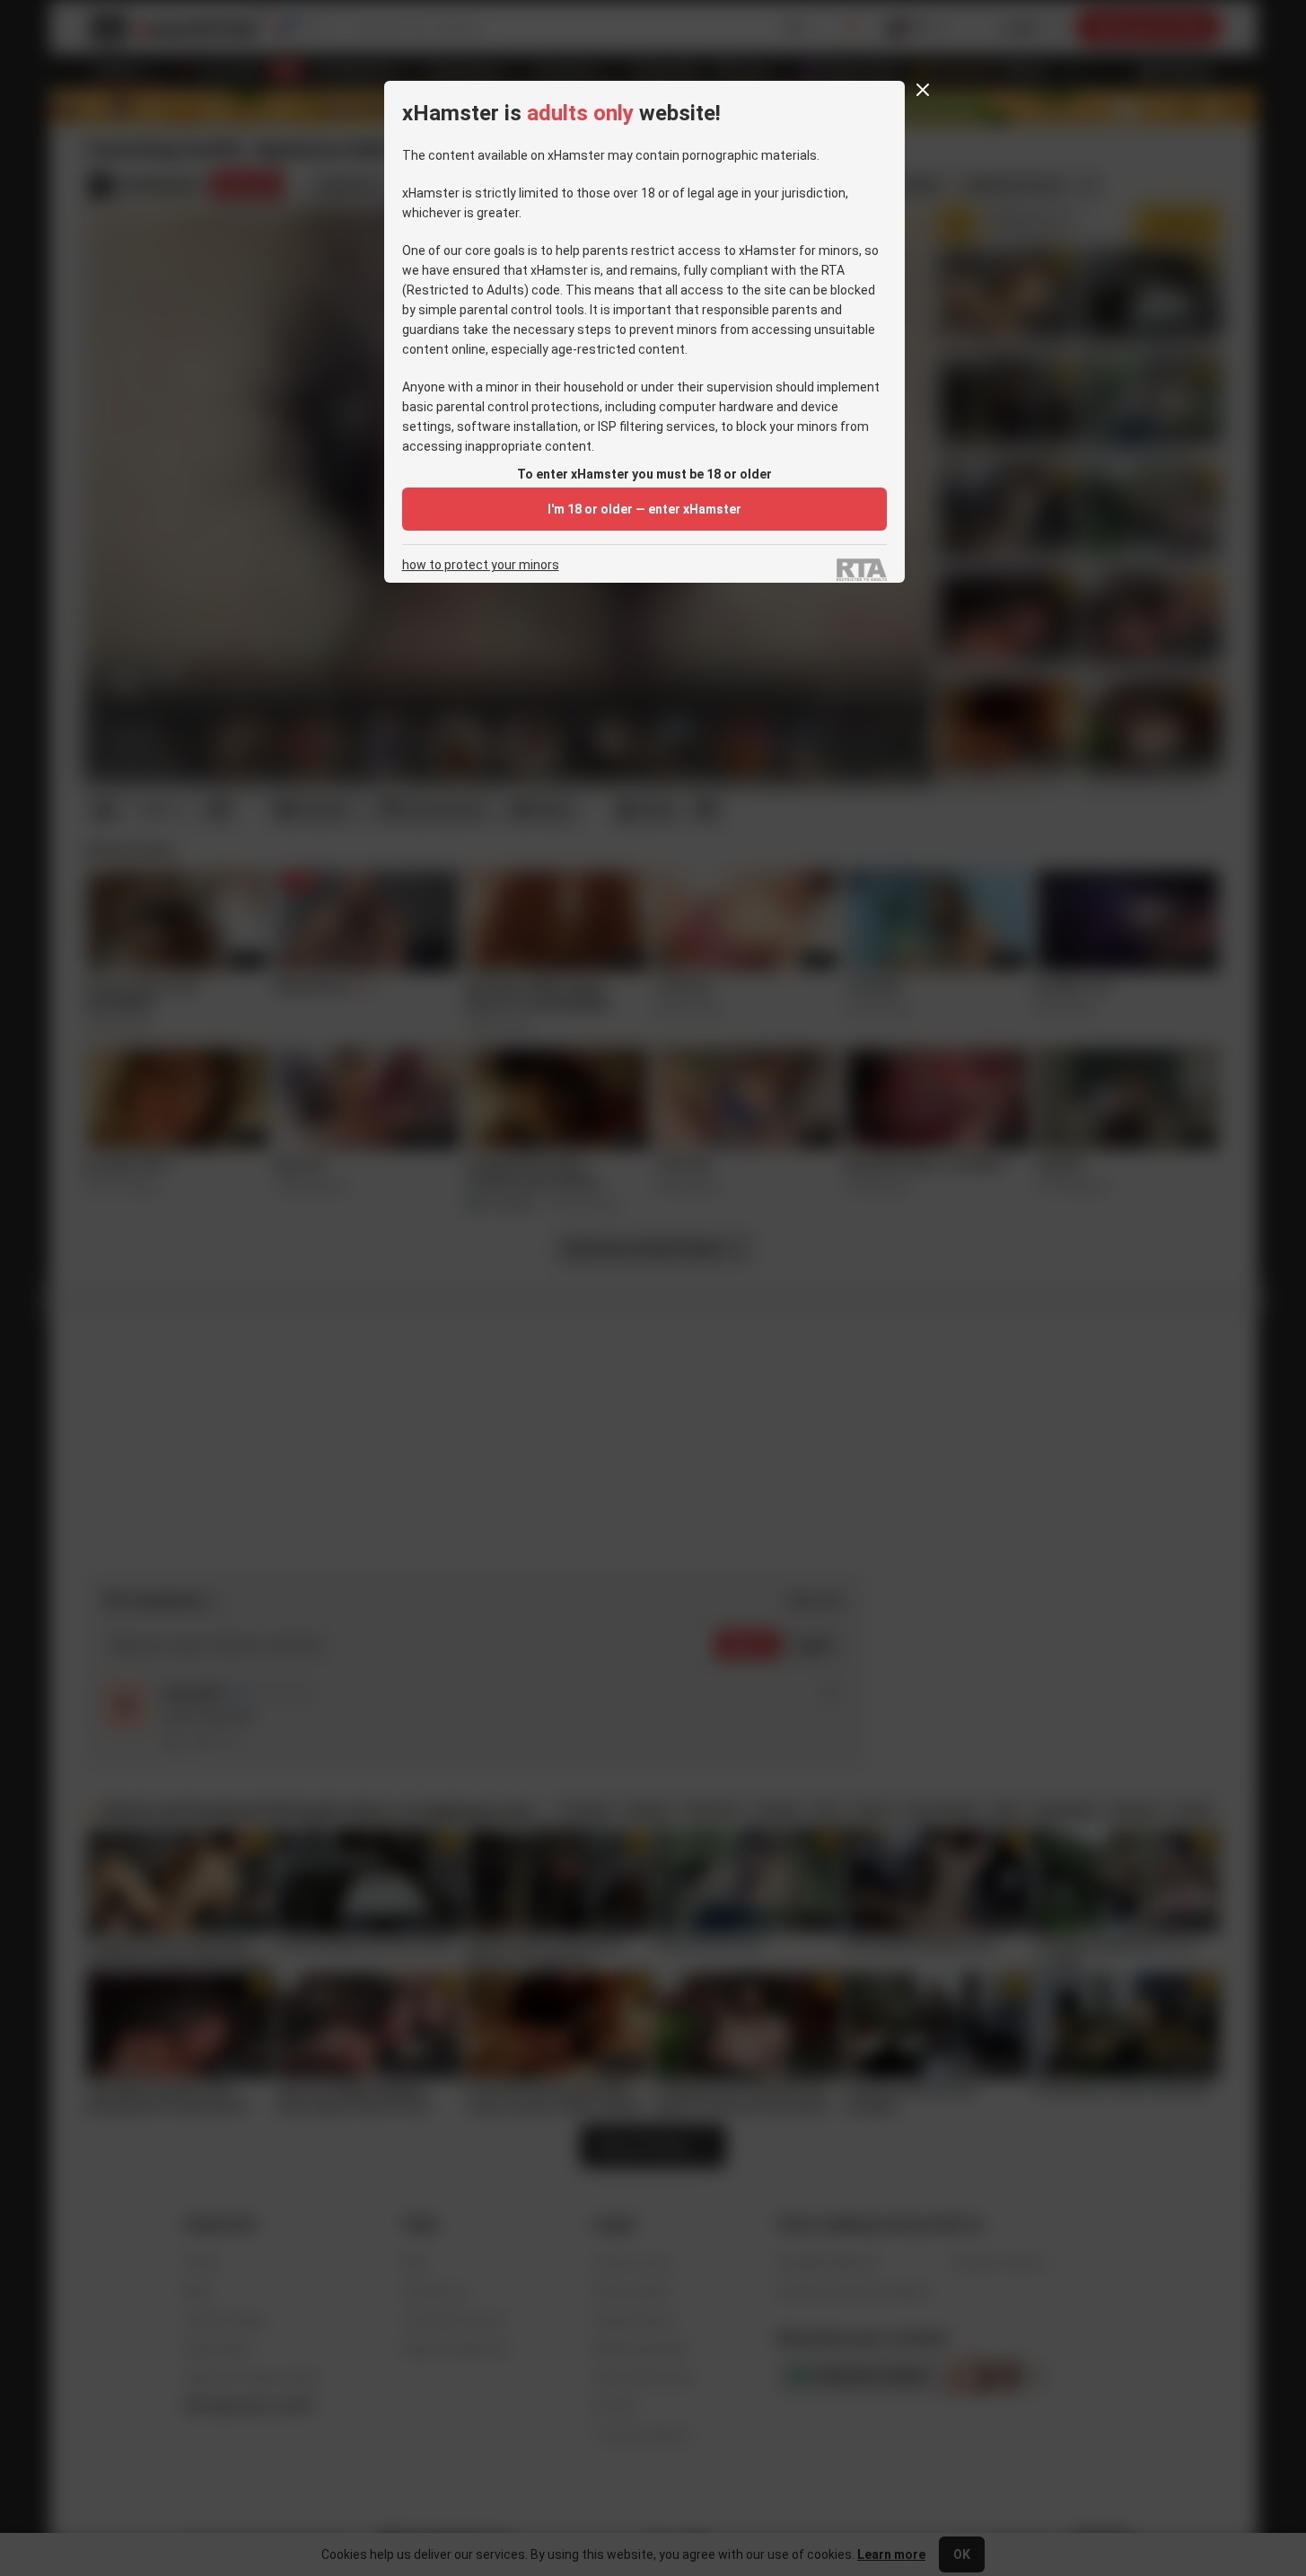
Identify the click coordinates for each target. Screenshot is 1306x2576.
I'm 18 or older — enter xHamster (644, 509)
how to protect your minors (481, 565)
